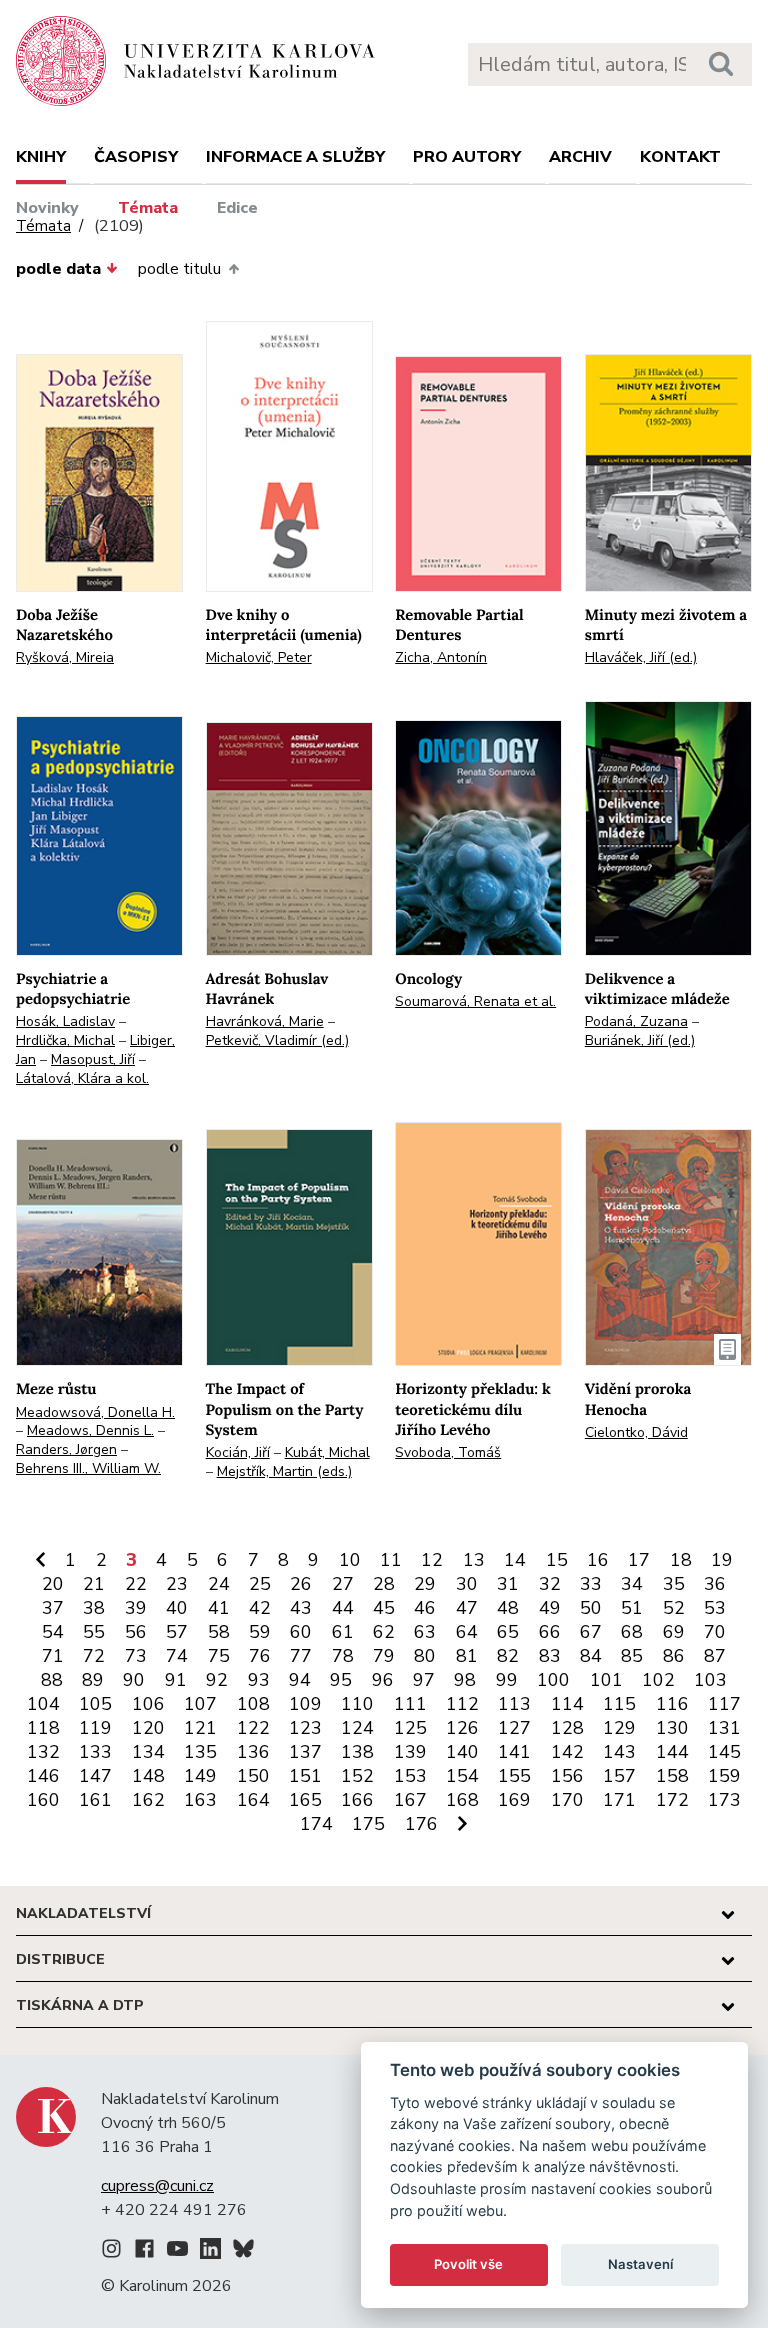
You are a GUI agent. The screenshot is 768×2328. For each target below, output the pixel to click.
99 (507, 1680)
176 (421, 1824)
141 (514, 1752)
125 (410, 1728)
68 (632, 1632)
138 (357, 1752)
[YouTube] (177, 2252)
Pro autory (467, 157)
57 (177, 1632)
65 (508, 1632)
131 (724, 1728)
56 (136, 1632)
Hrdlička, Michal (65, 1040)
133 (95, 1752)
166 (357, 1800)
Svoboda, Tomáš (448, 1452)
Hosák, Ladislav (65, 1021)
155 (514, 1776)
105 (95, 1704)
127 (514, 1728)
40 (177, 1608)
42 (260, 1608)
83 (550, 1656)
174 (316, 1824)
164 (253, 1800)
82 (508, 1656)
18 (681, 1560)
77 (301, 1656)
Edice (237, 208)
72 (94, 1656)
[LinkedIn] (210, 2252)
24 (219, 1584)
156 (567, 1776)
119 (95, 1728)
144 (672, 1752)
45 (384, 1608)
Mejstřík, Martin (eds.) (284, 1471)
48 (508, 1608)
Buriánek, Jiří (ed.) (640, 1040)
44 (343, 1608)
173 (724, 1800)
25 (260, 1584)
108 (253, 1704)
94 (300, 1680)
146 (43, 1776)
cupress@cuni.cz (157, 2186)
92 (217, 1680)
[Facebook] (144, 2252)
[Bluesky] (243, 2252)
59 (260, 1632)
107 (200, 1704)
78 (343, 1656)
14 (515, 1560)
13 (474, 1560)
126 (462, 1728)
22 (136, 1584)
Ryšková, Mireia (65, 657)
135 (200, 1752)
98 (465, 1680)
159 (724, 1776)
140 (462, 1752)
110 (357, 1704)
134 (148, 1752)
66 (550, 1632)
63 (425, 1632)
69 (674, 1632)
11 (391, 1560)
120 (148, 1728)
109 (305, 1704)
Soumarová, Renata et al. (475, 1001)
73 (136, 1656)
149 (200, 1776)
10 (350, 1560)
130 (672, 1728)
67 (591, 1632)
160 (43, 1800)
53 (715, 1608)
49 (550, 1608)
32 (550, 1584)
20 (53, 1584)
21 (94, 1584)
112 (462, 1704)
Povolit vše (468, 2264)
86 (674, 1656)
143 (619, 1752)
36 (715, 1584)
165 (305, 1800)
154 (462, 1776)
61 (343, 1632)
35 (674, 1584)
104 (43, 1704)
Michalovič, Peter (259, 657)
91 (176, 1680)
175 (368, 1824)
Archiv (580, 157)
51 (632, 1608)
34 (632, 1584)
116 (672, 1704)
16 (598, 1560)
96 (383, 1680)
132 (43, 1752)
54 (53, 1632)
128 (567, 1728)
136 (253, 1752)
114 (567, 1704)
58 (219, 1632)
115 (619, 1704)
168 (462, 1800)
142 (567, 1752)
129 (619, 1728)
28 (384, 1584)
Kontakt (680, 157)
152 (357, 1776)
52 (674, 1608)
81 (467, 1656)
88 (52, 1680)
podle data (58, 269)
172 (672, 1800)
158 (672, 1776)
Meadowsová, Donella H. (95, 1412)
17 (639, 1560)
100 (553, 1680)
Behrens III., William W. (88, 1468)
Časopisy (136, 157)
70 (715, 1632)
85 (632, 1656)
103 (710, 1680)
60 (301, 1632)
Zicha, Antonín (441, 657)
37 (53, 1608)
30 (467, 1584)
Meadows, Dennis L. (90, 1430)
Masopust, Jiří (93, 1059)
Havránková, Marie (265, 1021)
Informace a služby (295, 157)
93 (259, 1680)
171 (619, 1800)
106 (148, 1704)
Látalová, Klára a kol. (82, 1078)
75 (219, 1656)
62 (384, 1632)
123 (305, 1728)
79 (384, 1656)
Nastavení (640, 2264)
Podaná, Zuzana (636, 1021)
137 (305, 1752)
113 (514, 1704)
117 (724, 1704)
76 (260, 1656)
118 (43, 1728)
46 (425, 1608)
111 (410, 1704)
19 (722, 1560)
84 (591, 1656)
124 (357, 1728)
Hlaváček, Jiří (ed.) (641, 657)
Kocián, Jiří (238, 1452)
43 (301, 1608)
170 (567, 1800)
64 (467, 1632)
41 (219, 1608)
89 (93, 1680)
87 (715, 1656)
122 (253, 1728)
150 (253, 1776)
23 (177, 1584)
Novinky (47, 208)
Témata (148, 208)
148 (148, 1776)
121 (200, 1728)
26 (301, 1584)
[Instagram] (111, 2252)
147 (95, 1776)
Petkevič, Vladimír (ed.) (277, 1040)
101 (606, 1680)
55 (94, 1632)
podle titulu (179, 269)
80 (425, 1656)
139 (410, 1752)
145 (724, 1752)
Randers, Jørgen (66, 1449)
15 (557, 1560)
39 (136, 1608)
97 (424, 1680)
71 (53, 1656)
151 (305, 1776)
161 (95, 1800)
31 (508, 1584)
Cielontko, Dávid (636, 1432)
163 (200, 1800)
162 (148, 1800)
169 (514, 1800)
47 (467, 1608)
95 (341, 1680)
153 (410, 1776)
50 (591, 1608)
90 (134, 1680)
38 (94, 1608)
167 (410, 1800)
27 (343, 1584)
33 (591, 1584)
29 (425, 1584)
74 (177, 1656)
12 (432, 1560)
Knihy (41, 157)
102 (658, 1680)
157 (619, 1776)
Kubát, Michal (327, 1452)
